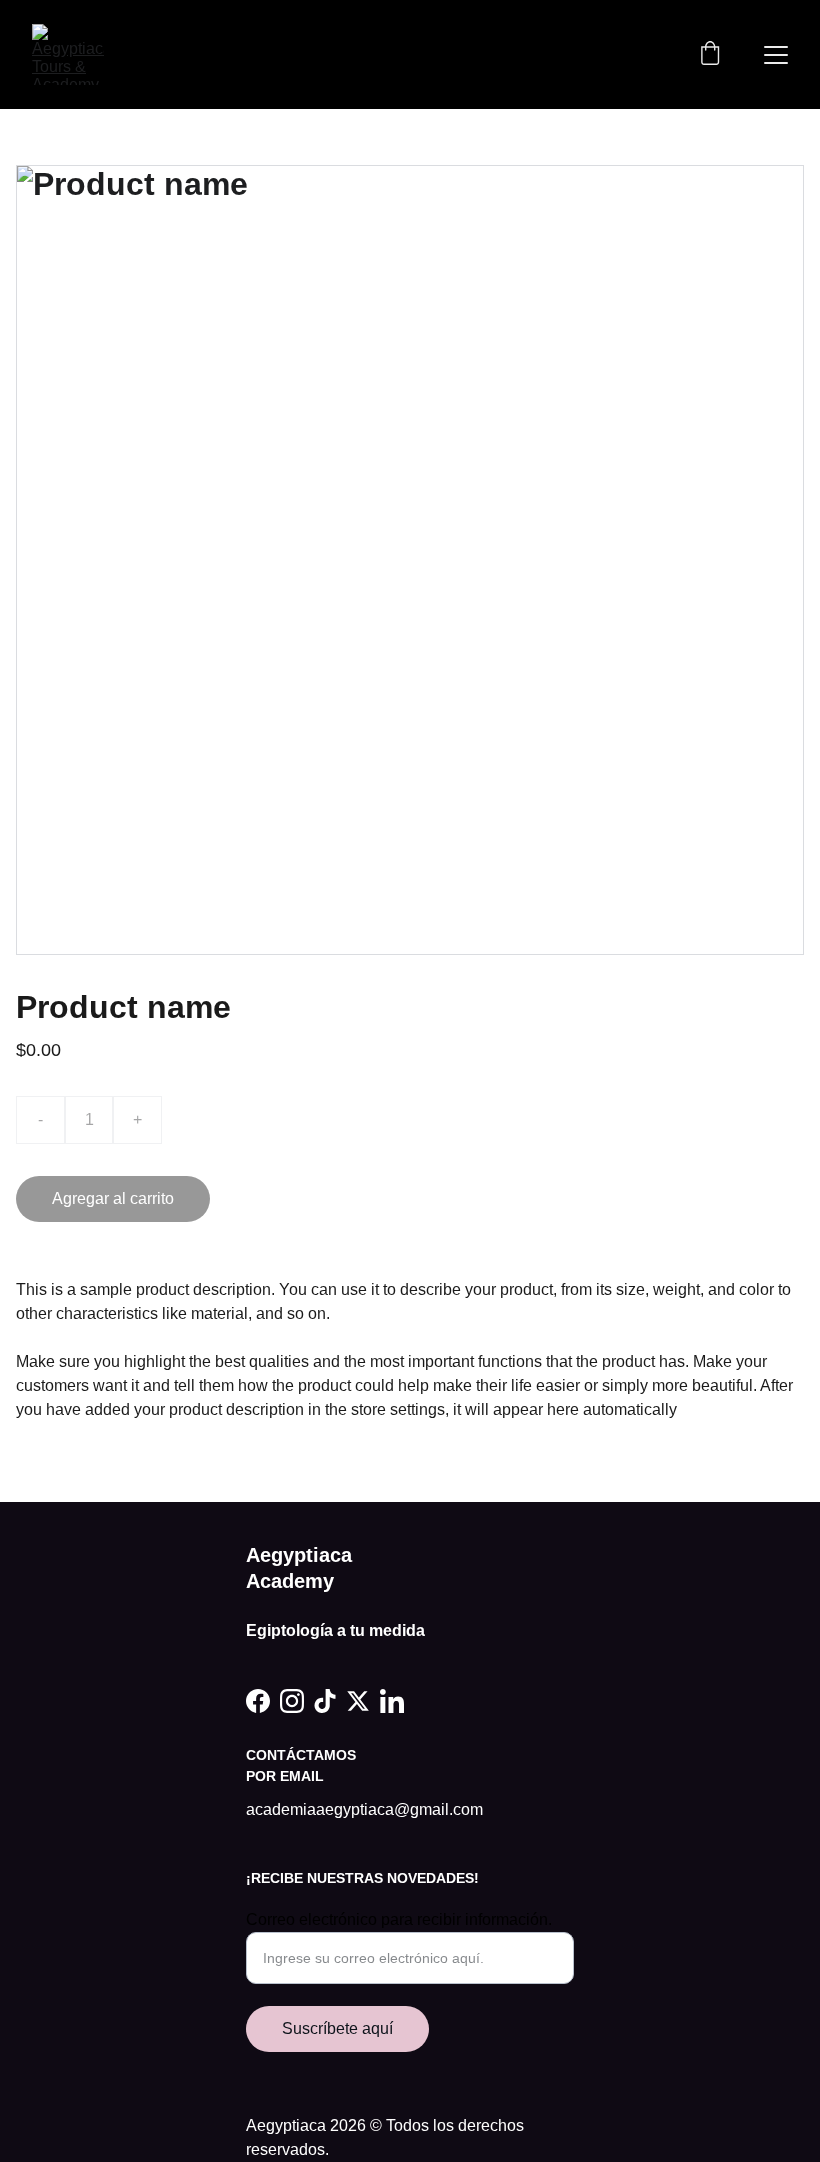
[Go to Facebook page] (258, 1701)
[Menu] (776, 55)
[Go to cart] (710, 55)
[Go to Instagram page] (292, 1701)
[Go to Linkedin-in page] (392, 1701)
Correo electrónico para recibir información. (399, 1919)
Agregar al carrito (113, 1198)
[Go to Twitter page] (358, 1701)
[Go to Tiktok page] (325, 1701)
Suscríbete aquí (337, 2028)
